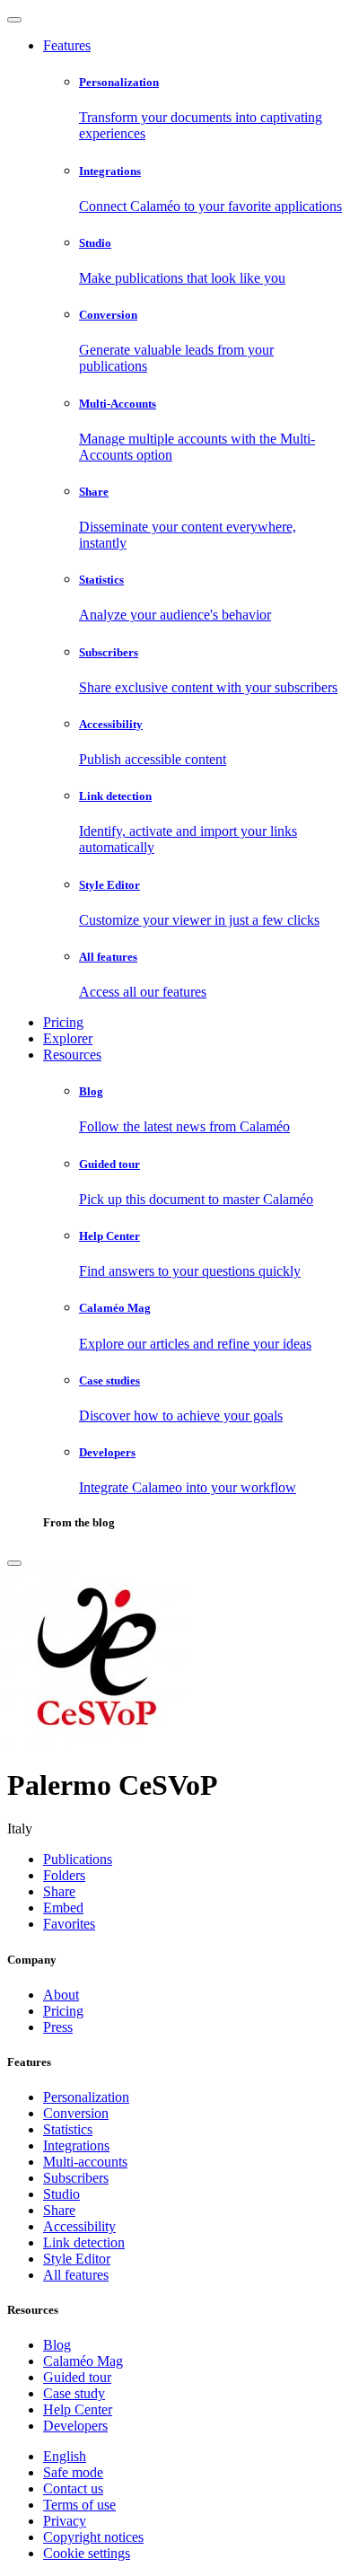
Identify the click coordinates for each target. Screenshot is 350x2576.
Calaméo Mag (83, 2361)
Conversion (76, 2113)
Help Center (78, 2409)
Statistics (68, 2129)
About (61, 1995)
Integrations (76, 2145)
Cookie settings (87, 2553)
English (65, 2456)
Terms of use (79, 2505)
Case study (74, 2393)
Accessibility (79, 2226)
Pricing (63, 1022)
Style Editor (77, 2259)
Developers (75, 2426)
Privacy (65, 2521)
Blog (57, 2345)
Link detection (84, 2242)
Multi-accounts (85, 2162)
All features (76, 2275)
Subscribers (76, 2178)
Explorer (68, 1038)
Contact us (73, 2488)
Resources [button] (72, 1055)
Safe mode (73, 2472)
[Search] (14, 1563)
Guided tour (77, 2377)
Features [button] (67, 45)
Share (59, 2210)
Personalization (86, 2097)
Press (58, 2027)
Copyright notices (93, 2537)
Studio (61, 2194)
